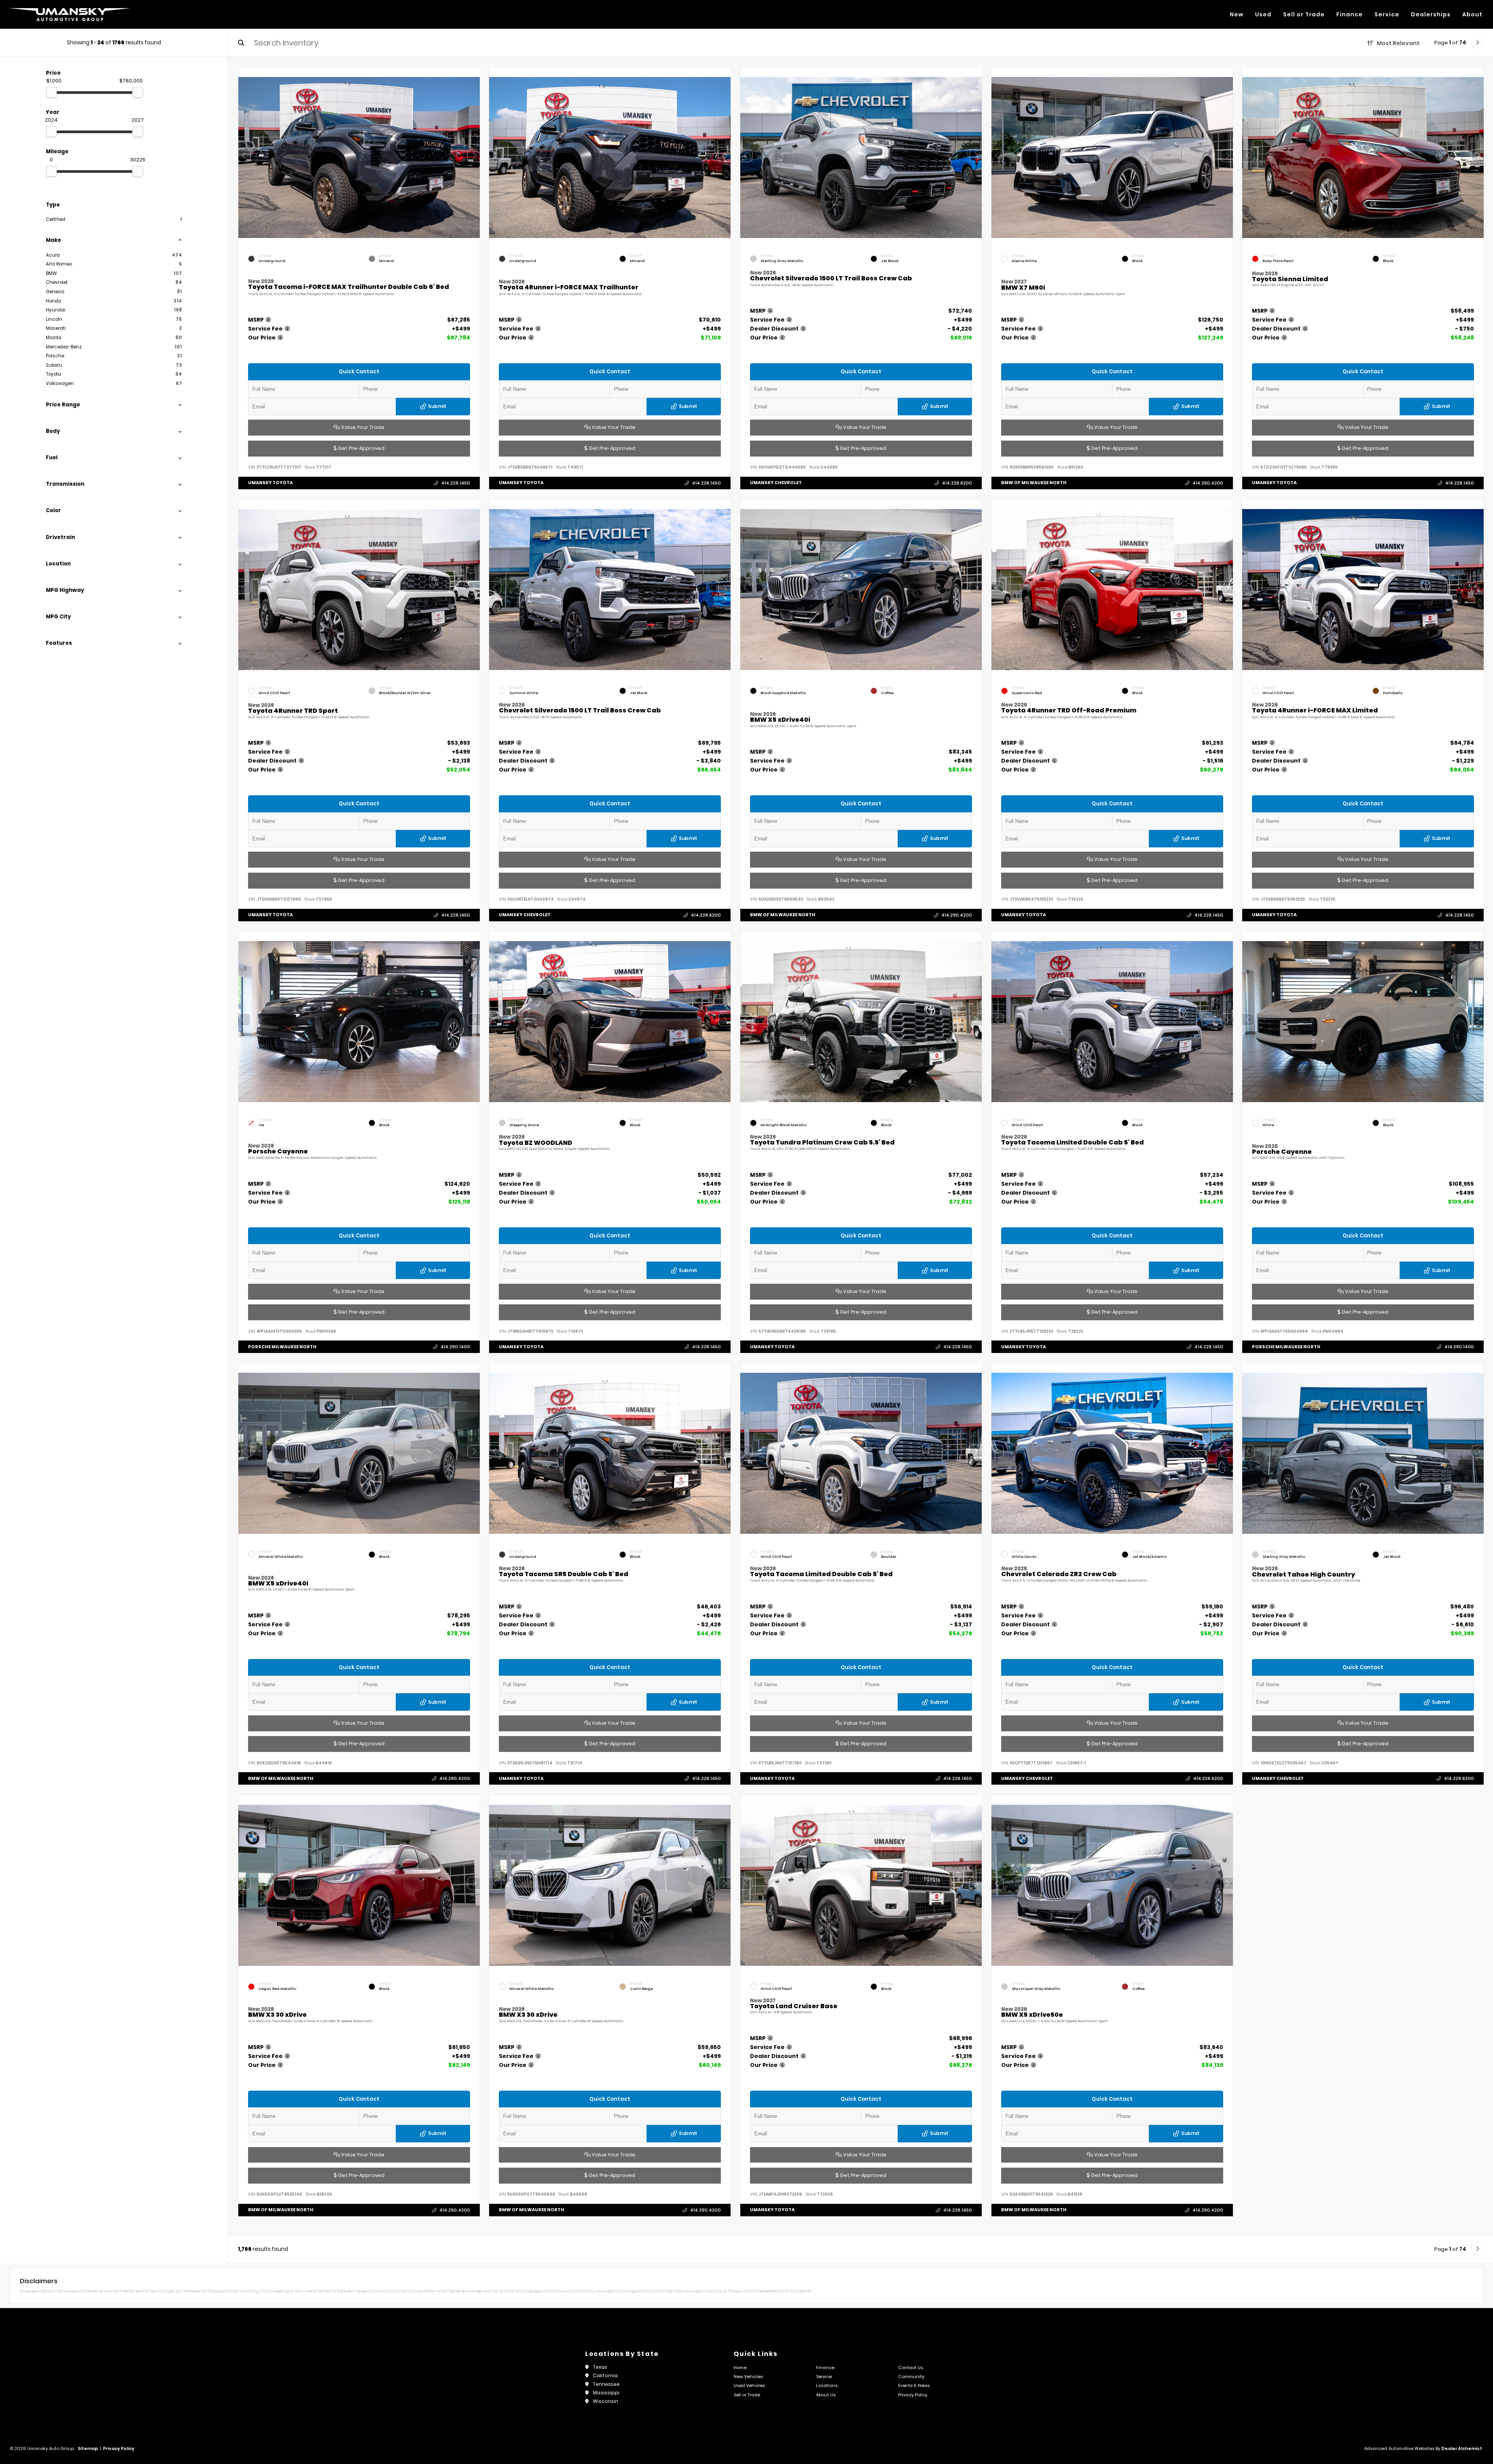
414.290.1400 (455, 1347)
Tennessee (606, 2384)
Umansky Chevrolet (776, 483)
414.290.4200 (1207, 483)
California (605, 2376)
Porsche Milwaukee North (282, 1346)
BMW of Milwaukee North (1034, 483)
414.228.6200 (957, 483)
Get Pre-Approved (360, 448)
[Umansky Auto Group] (70, 14)
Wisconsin (606, 2401)
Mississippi (606, 2393)
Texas (600, 2367)
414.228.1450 (455, 483)
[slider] (51, 92)
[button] (474, 156)
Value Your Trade (362, 427)
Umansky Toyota (270, 483)
